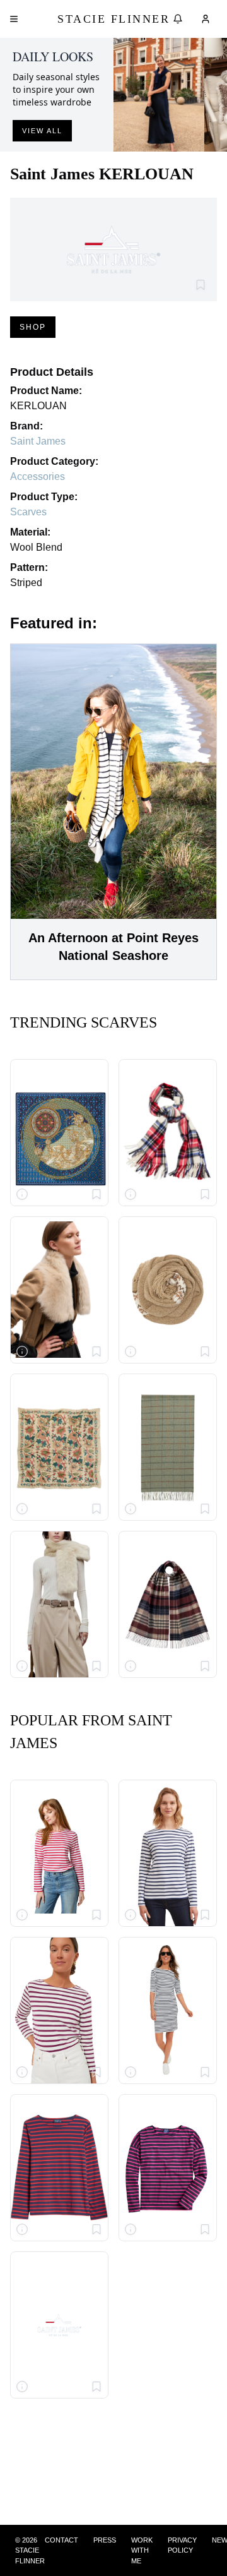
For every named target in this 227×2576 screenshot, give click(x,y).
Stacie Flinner (113, 19)
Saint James (38, 441)
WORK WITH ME (142, 2550)
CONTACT (61, 2540)
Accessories (38, 476)
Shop (33, 327)
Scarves (28, 512)
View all (42, 131)
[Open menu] (14, 19)
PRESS (105, 2540)
